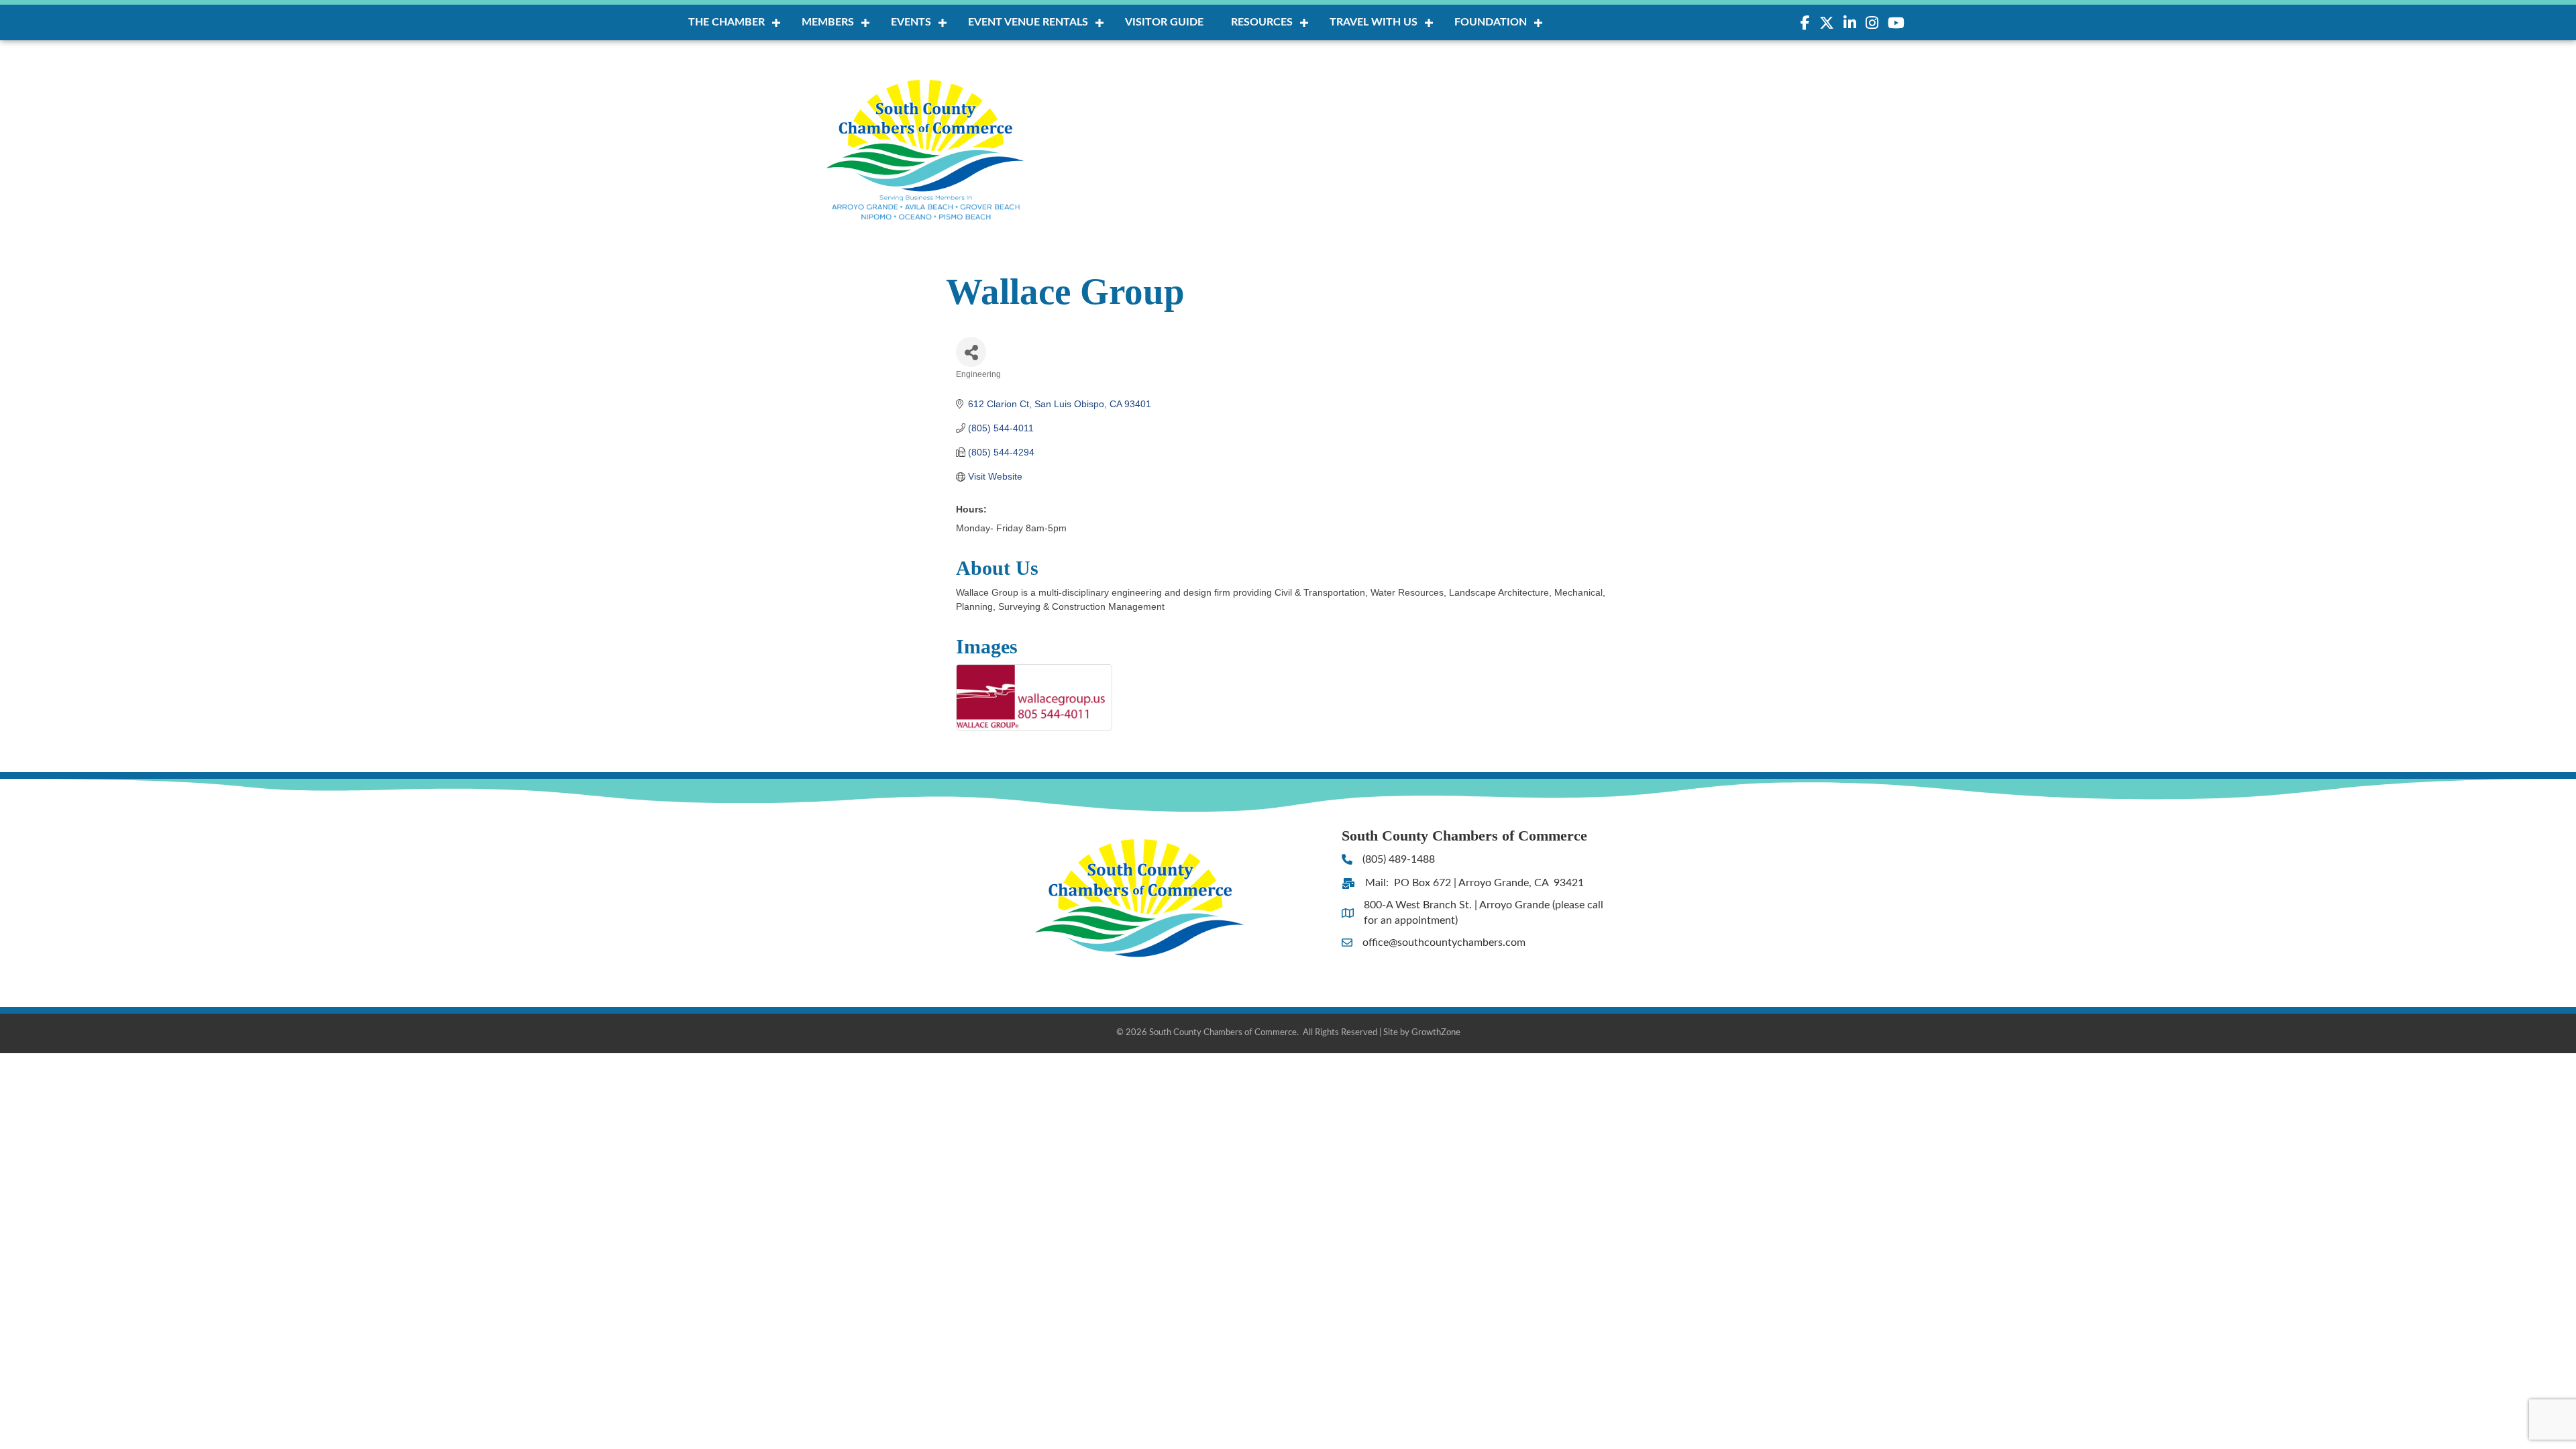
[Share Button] (971, 352)
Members (828, 22)
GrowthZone (1436, 1033)
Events (911, 22)
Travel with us (1374, 22)
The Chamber (727, 22)
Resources (1262, 22)
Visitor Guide (1164, 22)
